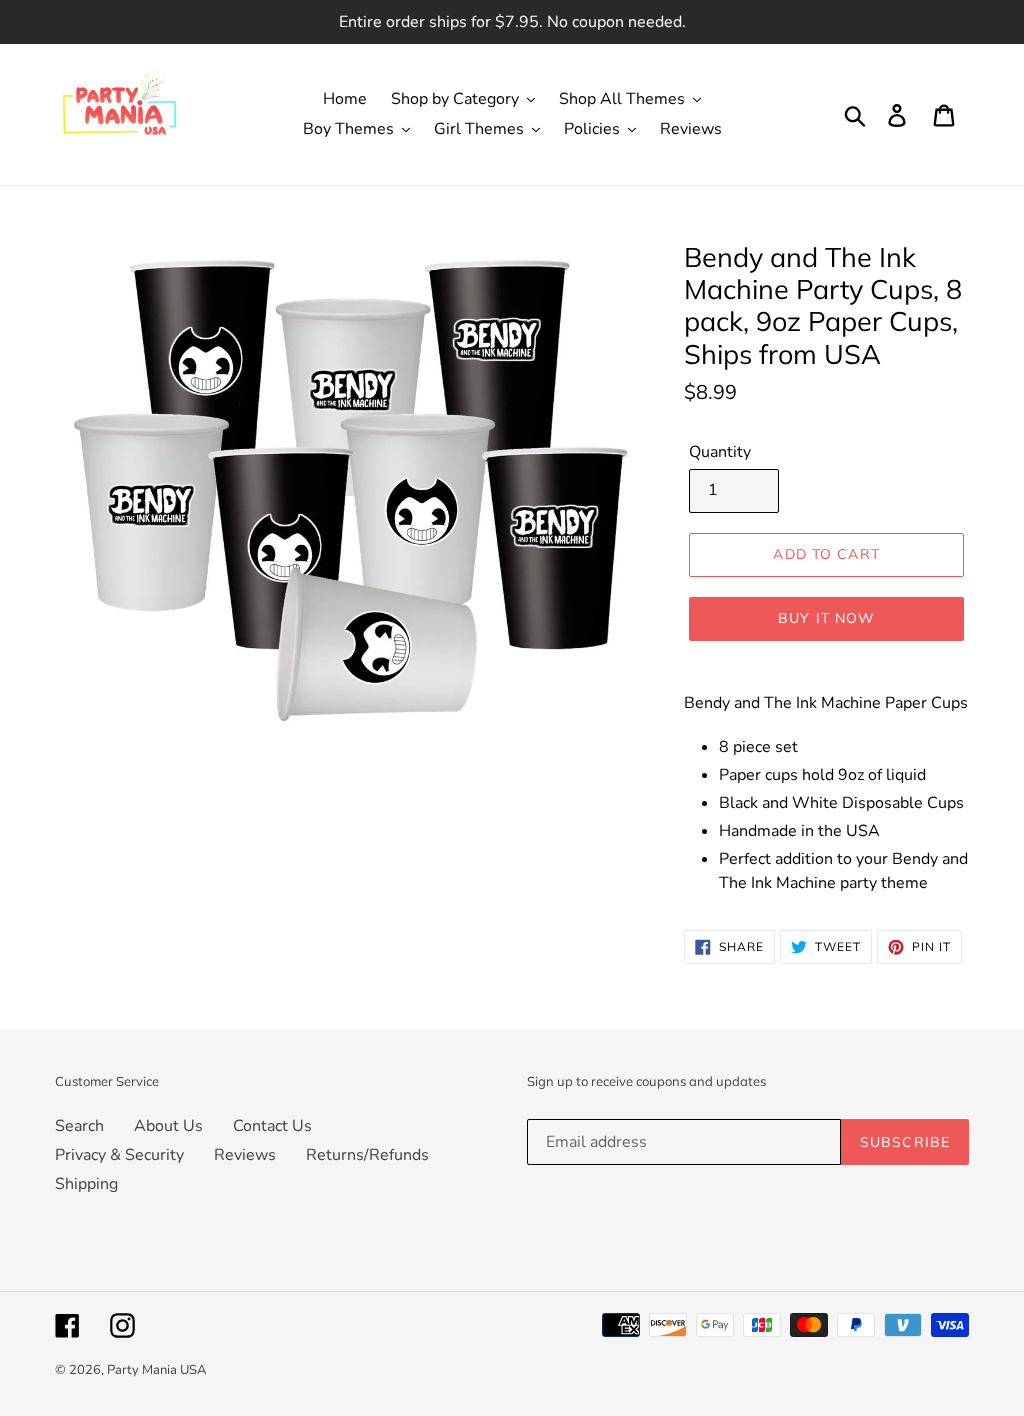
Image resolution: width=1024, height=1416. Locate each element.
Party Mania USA (156, 1370)
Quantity (720, 452)
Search (79, 1126)
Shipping (86, 1184)
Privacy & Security (119, 1155)
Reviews (245, 1155)
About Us (168, 1126)
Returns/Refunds (367, 1155)
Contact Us (272, 1126)
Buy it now (826, 618)
